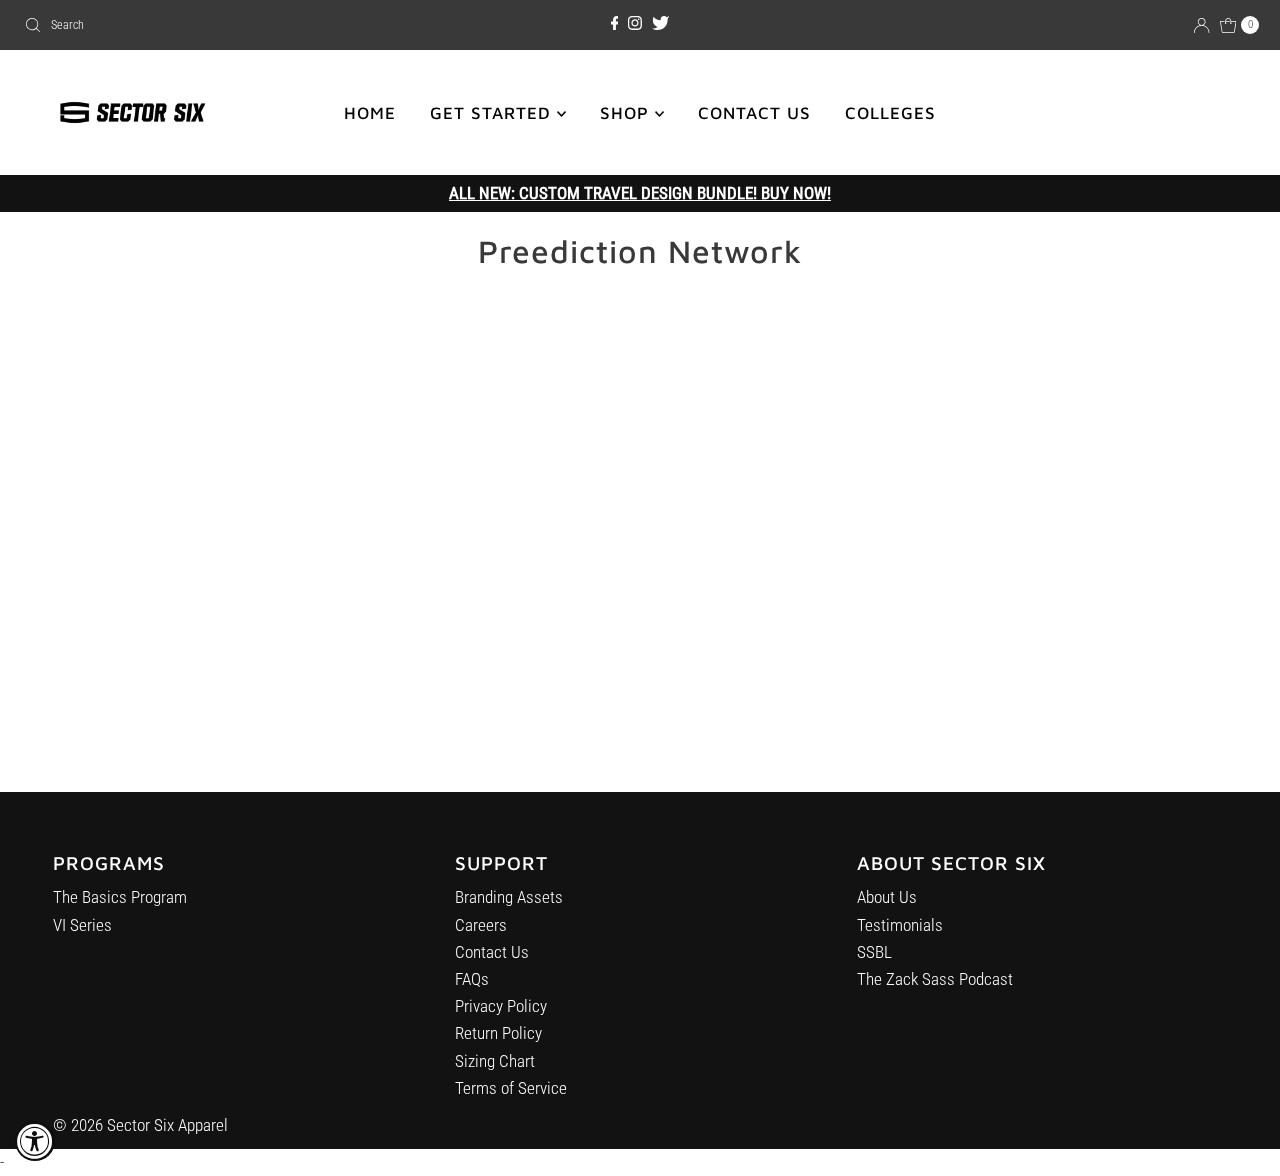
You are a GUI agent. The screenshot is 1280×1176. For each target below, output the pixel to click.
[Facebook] (615, 24)
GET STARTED (493, 113)
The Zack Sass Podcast (935, 979)
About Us (887, 897)
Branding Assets (509, 897)
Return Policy (498, 1033)
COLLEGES (890, 113)
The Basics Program (120, 897)
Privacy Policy (501, 1006)
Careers (481, 925)
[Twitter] (660, 24)
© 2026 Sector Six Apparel (140, 1125)
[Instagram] (635, 24)
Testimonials (900, 925)
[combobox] (218, 25)
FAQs (472, 979)
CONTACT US (754, 113)
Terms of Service (511, 1088)
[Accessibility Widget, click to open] (35, 1141)
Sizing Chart (495, 1061)
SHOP (627, 113)
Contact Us (492, 952)
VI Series (82, 925)
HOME (370, 113)
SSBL (874, 952)
